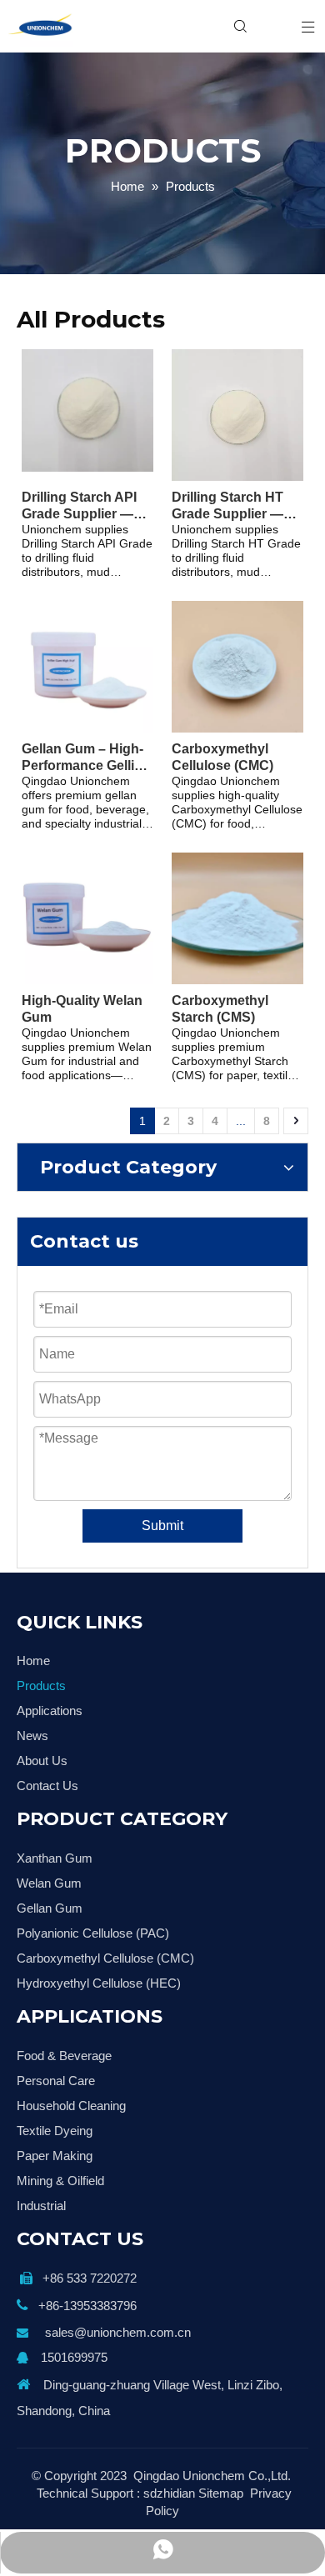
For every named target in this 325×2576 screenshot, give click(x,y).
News (32, 1736)
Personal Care (56, 2081)
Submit (162, 1526)
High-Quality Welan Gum (82, 1009)
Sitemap (221, 2493)
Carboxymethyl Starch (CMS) (220, 1009)
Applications (50, 1711)
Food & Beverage (64, 2056)
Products (41, 1686)
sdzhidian (169, 2493)
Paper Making (55, 2156)
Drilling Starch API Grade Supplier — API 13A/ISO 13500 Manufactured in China (80, 506)
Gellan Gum (50, 1908)
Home (33, 1661)
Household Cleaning (71, 2106)
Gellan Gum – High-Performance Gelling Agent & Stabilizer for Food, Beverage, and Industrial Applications (86, 758)
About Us (42, 1761)
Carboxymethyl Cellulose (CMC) (222, 757)
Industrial (41, 2206)
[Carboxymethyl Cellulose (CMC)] (237, 665)
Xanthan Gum (55, 1858)
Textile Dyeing (55, 2131)
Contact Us (47, 1786)
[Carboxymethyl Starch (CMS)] (237, 917)
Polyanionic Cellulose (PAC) (93, 1933)
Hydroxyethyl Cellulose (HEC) (99, 1983)
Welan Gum (49, 1883)
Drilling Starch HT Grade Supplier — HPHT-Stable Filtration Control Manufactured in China (227, 506)
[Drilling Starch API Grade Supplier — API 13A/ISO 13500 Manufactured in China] (87, 410)
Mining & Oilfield (60, 2181)
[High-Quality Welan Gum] (87, 917)
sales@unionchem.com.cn (118, 2332)
